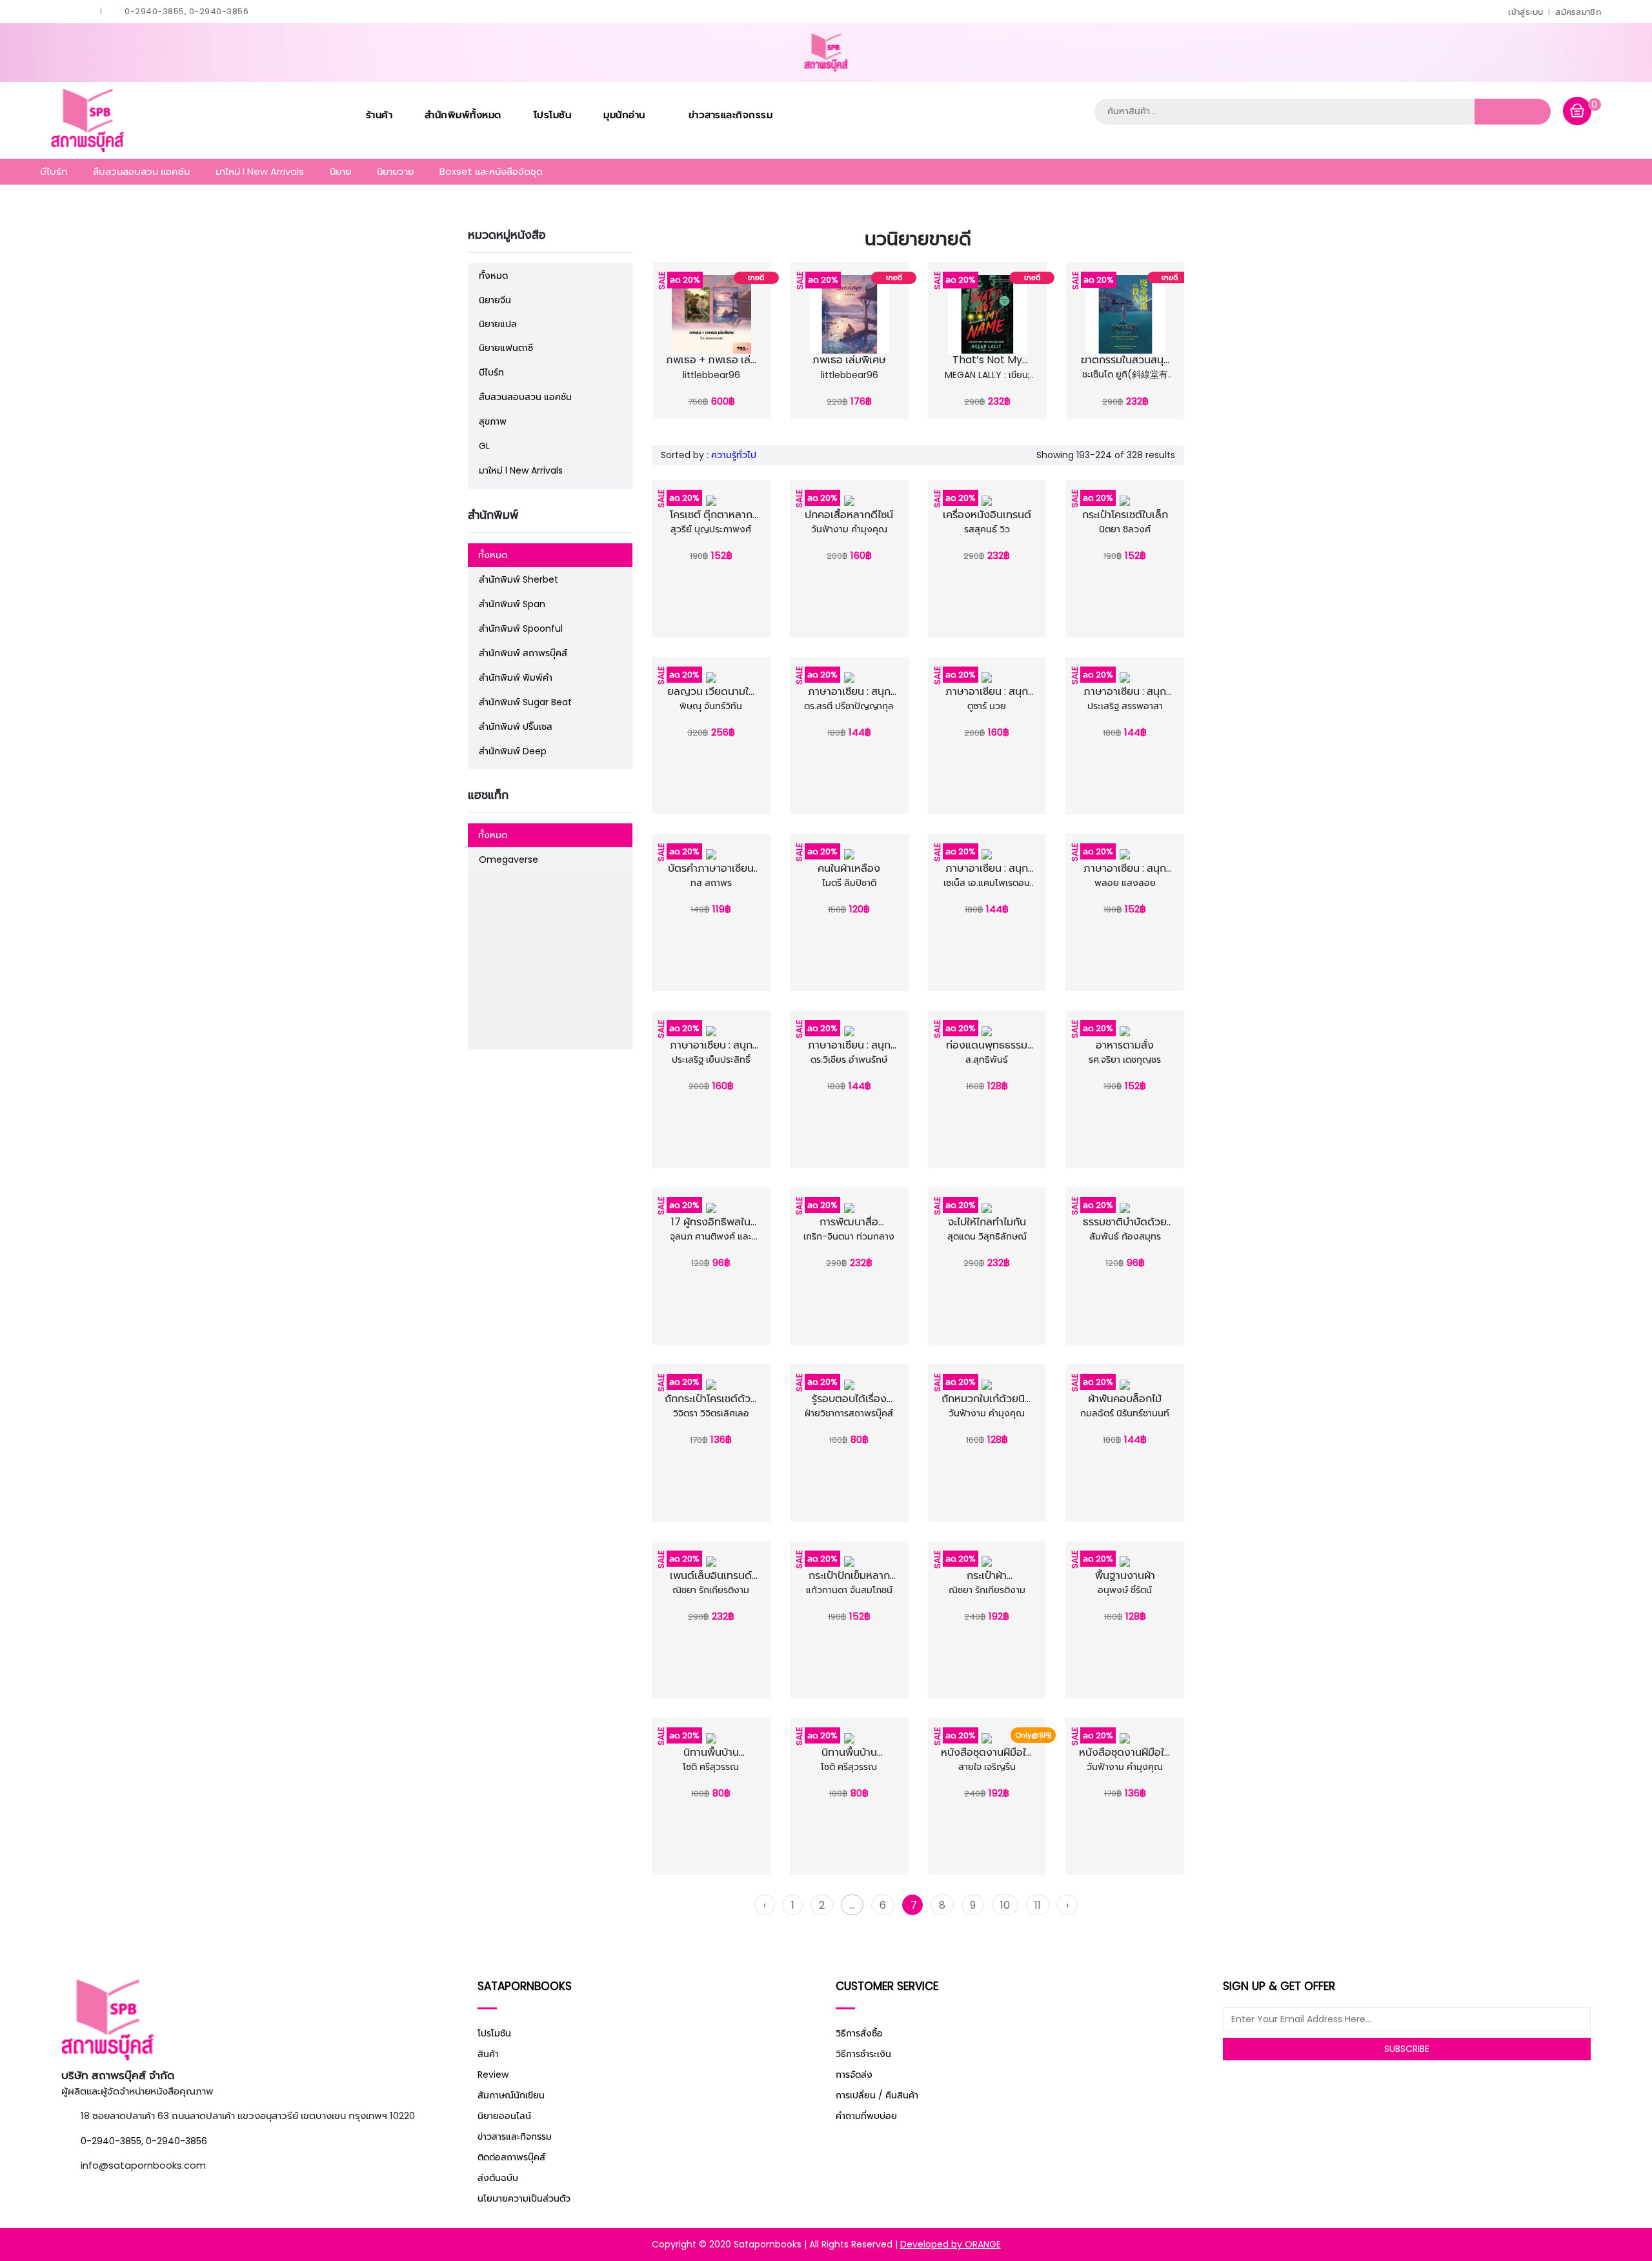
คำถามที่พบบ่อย (866, 2116)
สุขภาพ (493, 421)
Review (493, 2075)
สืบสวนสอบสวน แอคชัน (141, 171)
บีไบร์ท (54, 171)
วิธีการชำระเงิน (863, 2054)
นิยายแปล (498, 324)
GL (484, 446)
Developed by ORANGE (951, 2244)
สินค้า (488, 2054)
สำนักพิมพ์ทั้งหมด (463, 115)
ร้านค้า (379, 115)
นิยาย (340, 171)
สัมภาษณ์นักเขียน (511, 2095)
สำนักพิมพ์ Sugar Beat (525, 702)
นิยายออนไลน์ (504, 2116)
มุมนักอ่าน (626, 115)
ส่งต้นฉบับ (498, 2178)
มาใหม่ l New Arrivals (260, 171)
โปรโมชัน (553, 115)
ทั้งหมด (493, 276)
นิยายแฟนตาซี (506, 348)
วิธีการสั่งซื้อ (859, 2033)
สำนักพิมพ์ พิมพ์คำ (516, 678)
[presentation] (660, 338)
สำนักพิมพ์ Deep (513, 751)
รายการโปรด (698, 364)
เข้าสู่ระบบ (1526, 12)
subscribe (1407, 2049)
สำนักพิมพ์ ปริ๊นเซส (516, 727)
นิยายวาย (395, 171)
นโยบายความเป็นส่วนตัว (524, 2198)
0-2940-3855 (111, 2141)
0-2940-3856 (176, 2141)
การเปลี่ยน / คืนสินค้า (877, 2095)
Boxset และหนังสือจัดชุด (491, 171)
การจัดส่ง (854, 2075)
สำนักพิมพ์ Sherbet (519, 579)
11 (1038, 1905)
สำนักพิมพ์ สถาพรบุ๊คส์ (523, 653)
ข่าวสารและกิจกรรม (731, 115)
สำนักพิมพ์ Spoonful (521, 628)
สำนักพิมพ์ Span (512, 604)
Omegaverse (509, 859)
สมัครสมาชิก (1578, 12)
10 (1005, 1905)
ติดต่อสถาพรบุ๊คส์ (511, 2157)
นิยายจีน (495, 300)
